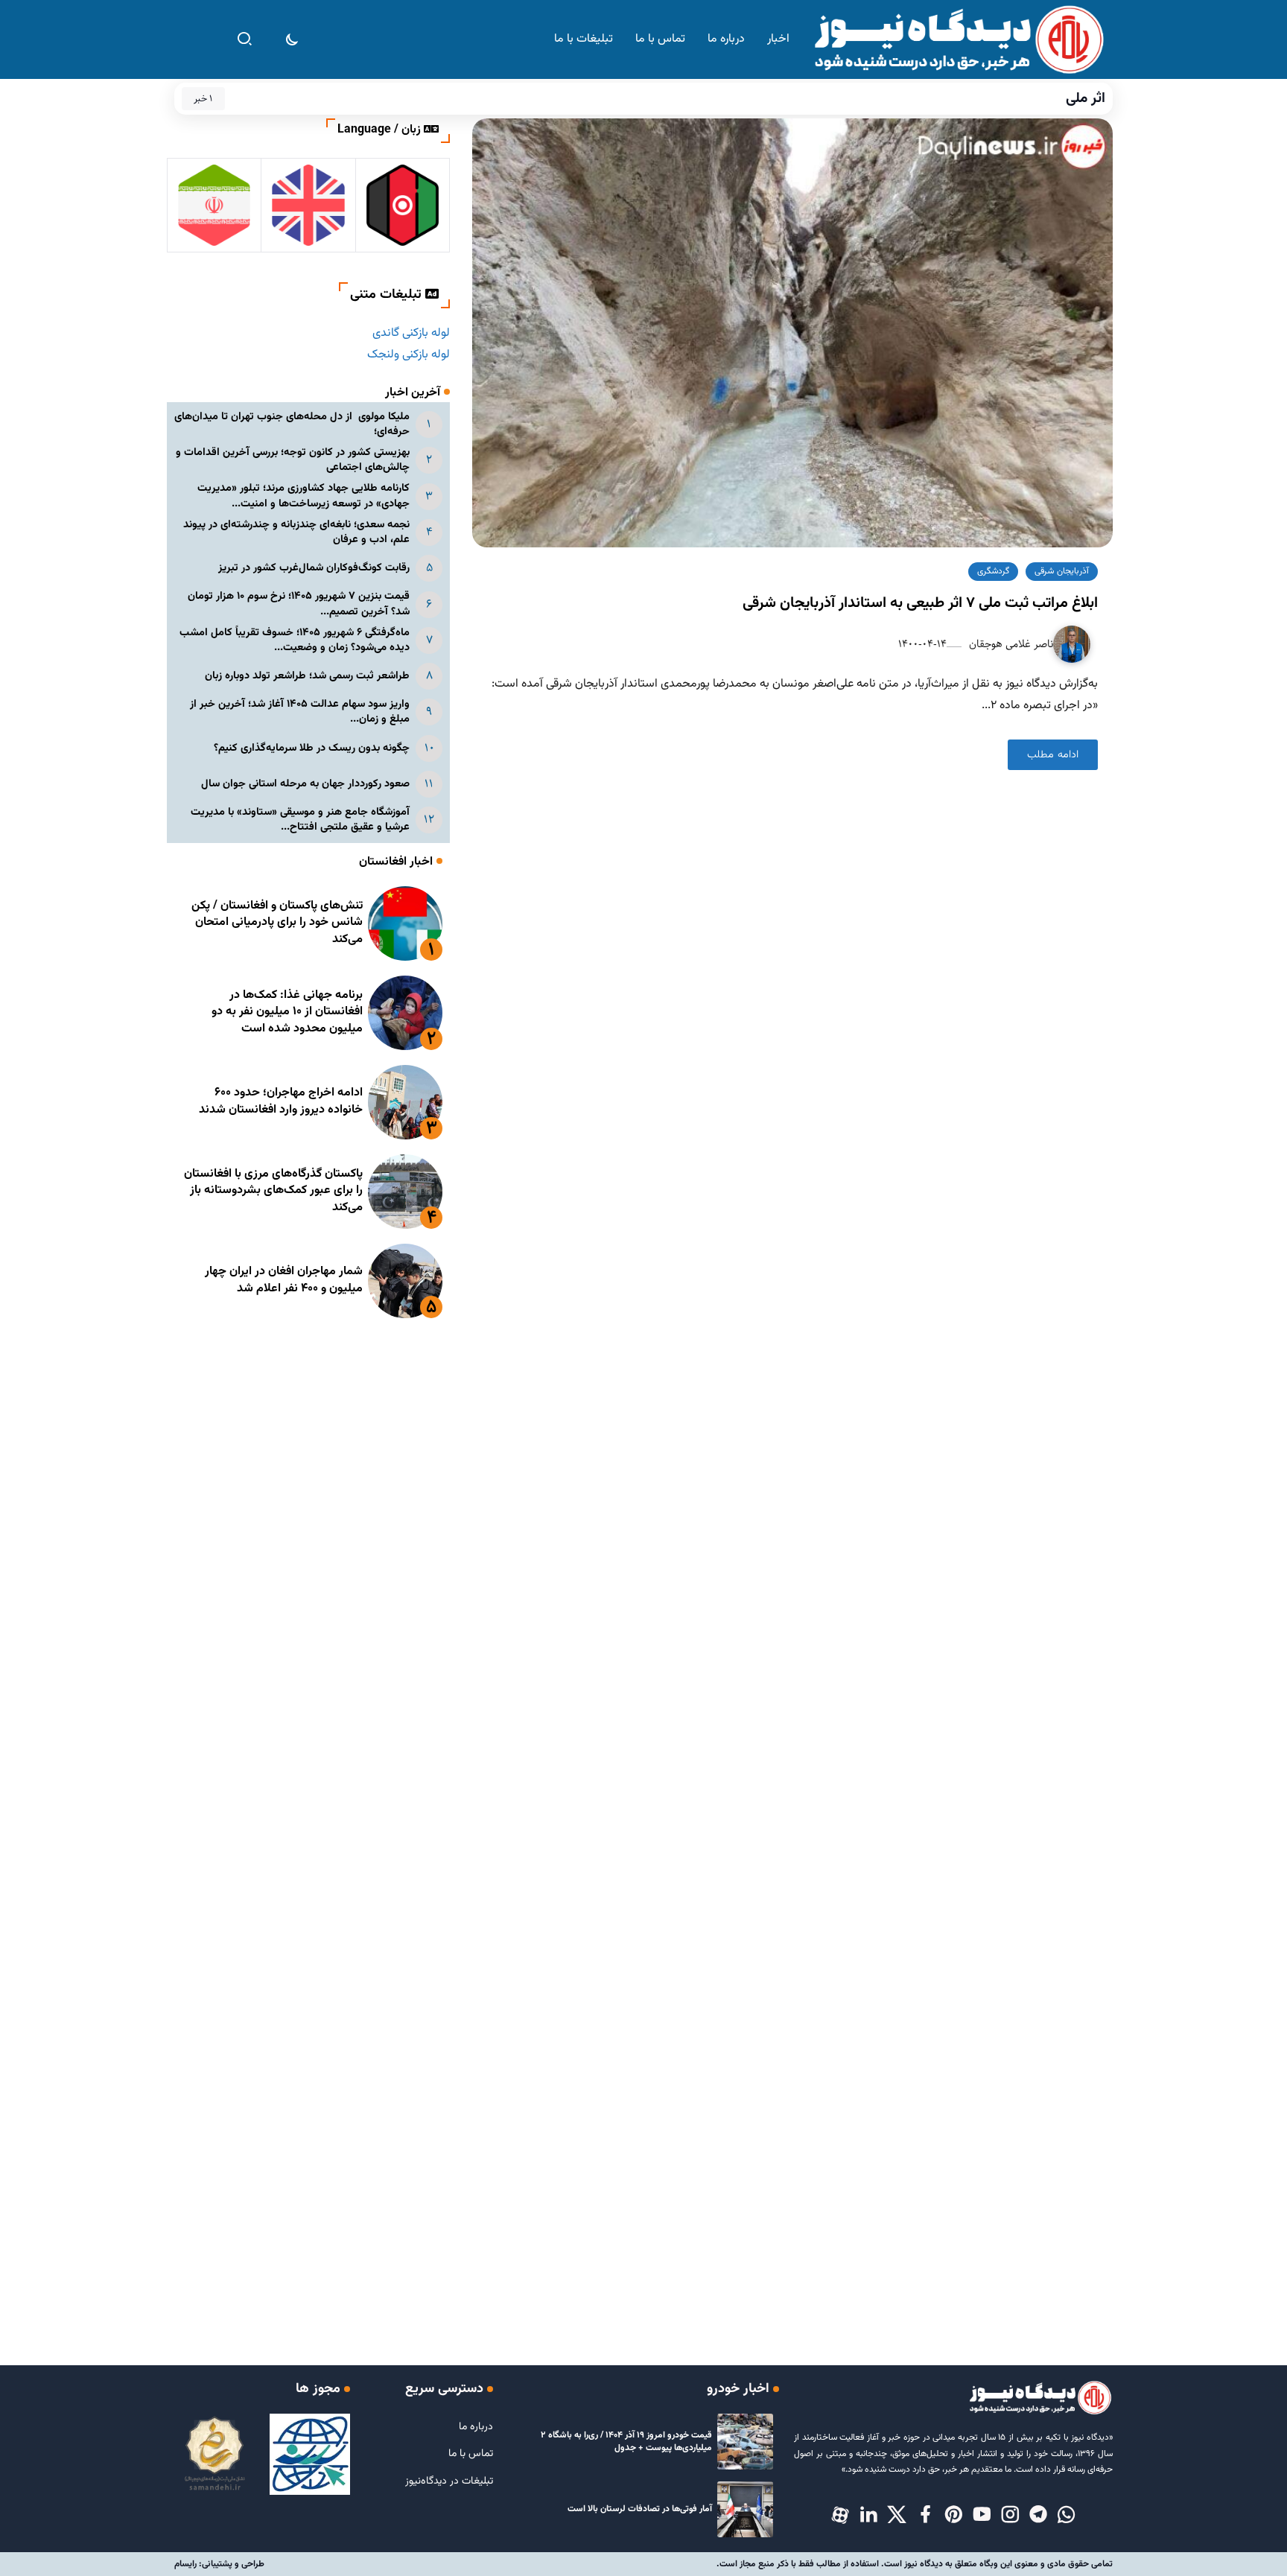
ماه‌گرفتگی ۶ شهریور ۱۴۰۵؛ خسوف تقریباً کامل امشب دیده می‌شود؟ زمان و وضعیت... (295, 640)
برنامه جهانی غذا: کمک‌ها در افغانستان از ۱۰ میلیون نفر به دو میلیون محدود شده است (287, 1012)
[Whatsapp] (1067, 2516)
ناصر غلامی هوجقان (1010, 644)
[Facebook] (925, 2516)
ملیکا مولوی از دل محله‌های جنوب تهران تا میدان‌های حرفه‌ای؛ (292, 424)
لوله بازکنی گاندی (411, 333)
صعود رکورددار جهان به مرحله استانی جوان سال (305, 784)
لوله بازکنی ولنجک (409, 355)
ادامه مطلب (1053, 755)
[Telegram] (1038, 2516)
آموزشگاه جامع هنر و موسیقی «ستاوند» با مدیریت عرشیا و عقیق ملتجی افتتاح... (300, 820)
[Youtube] (982, 2516)
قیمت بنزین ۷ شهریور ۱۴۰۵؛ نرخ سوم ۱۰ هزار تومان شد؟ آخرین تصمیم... (299, 604)
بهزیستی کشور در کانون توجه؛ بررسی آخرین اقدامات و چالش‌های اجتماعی (293, 460)
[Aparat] (840, 2516)
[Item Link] (405, 923)
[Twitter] (897, 2516)
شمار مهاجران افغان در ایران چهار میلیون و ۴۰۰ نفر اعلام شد (284, 1280)
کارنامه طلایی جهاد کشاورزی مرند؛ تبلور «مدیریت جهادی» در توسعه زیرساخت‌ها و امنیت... (304, 496)
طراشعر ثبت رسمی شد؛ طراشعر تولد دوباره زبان (307, 676)
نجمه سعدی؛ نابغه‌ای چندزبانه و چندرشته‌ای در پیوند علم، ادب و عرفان (296, 532)
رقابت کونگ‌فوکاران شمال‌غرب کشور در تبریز (314, 568)
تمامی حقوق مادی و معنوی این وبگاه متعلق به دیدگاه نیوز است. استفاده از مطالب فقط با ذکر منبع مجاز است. (915, 2564)
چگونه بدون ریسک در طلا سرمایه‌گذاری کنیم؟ (312, 748)
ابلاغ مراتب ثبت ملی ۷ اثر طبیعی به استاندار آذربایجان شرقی (920, 603)
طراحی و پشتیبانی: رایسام (219, 2564)
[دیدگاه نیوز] (958, 40)
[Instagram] (1010, 2516)
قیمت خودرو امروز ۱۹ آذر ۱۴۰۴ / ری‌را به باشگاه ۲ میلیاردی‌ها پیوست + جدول (626, 2442)
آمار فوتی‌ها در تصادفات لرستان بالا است (640, 2509)
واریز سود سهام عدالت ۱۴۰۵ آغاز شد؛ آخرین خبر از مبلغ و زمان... (300, 712)
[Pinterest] (953, 2516)
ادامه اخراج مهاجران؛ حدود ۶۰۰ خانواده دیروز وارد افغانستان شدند (281, 1101)
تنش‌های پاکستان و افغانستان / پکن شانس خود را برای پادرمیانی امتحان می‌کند (277, 923)
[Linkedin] (868, 2516)
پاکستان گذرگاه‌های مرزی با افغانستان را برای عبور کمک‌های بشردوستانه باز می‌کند (273, 1191)
